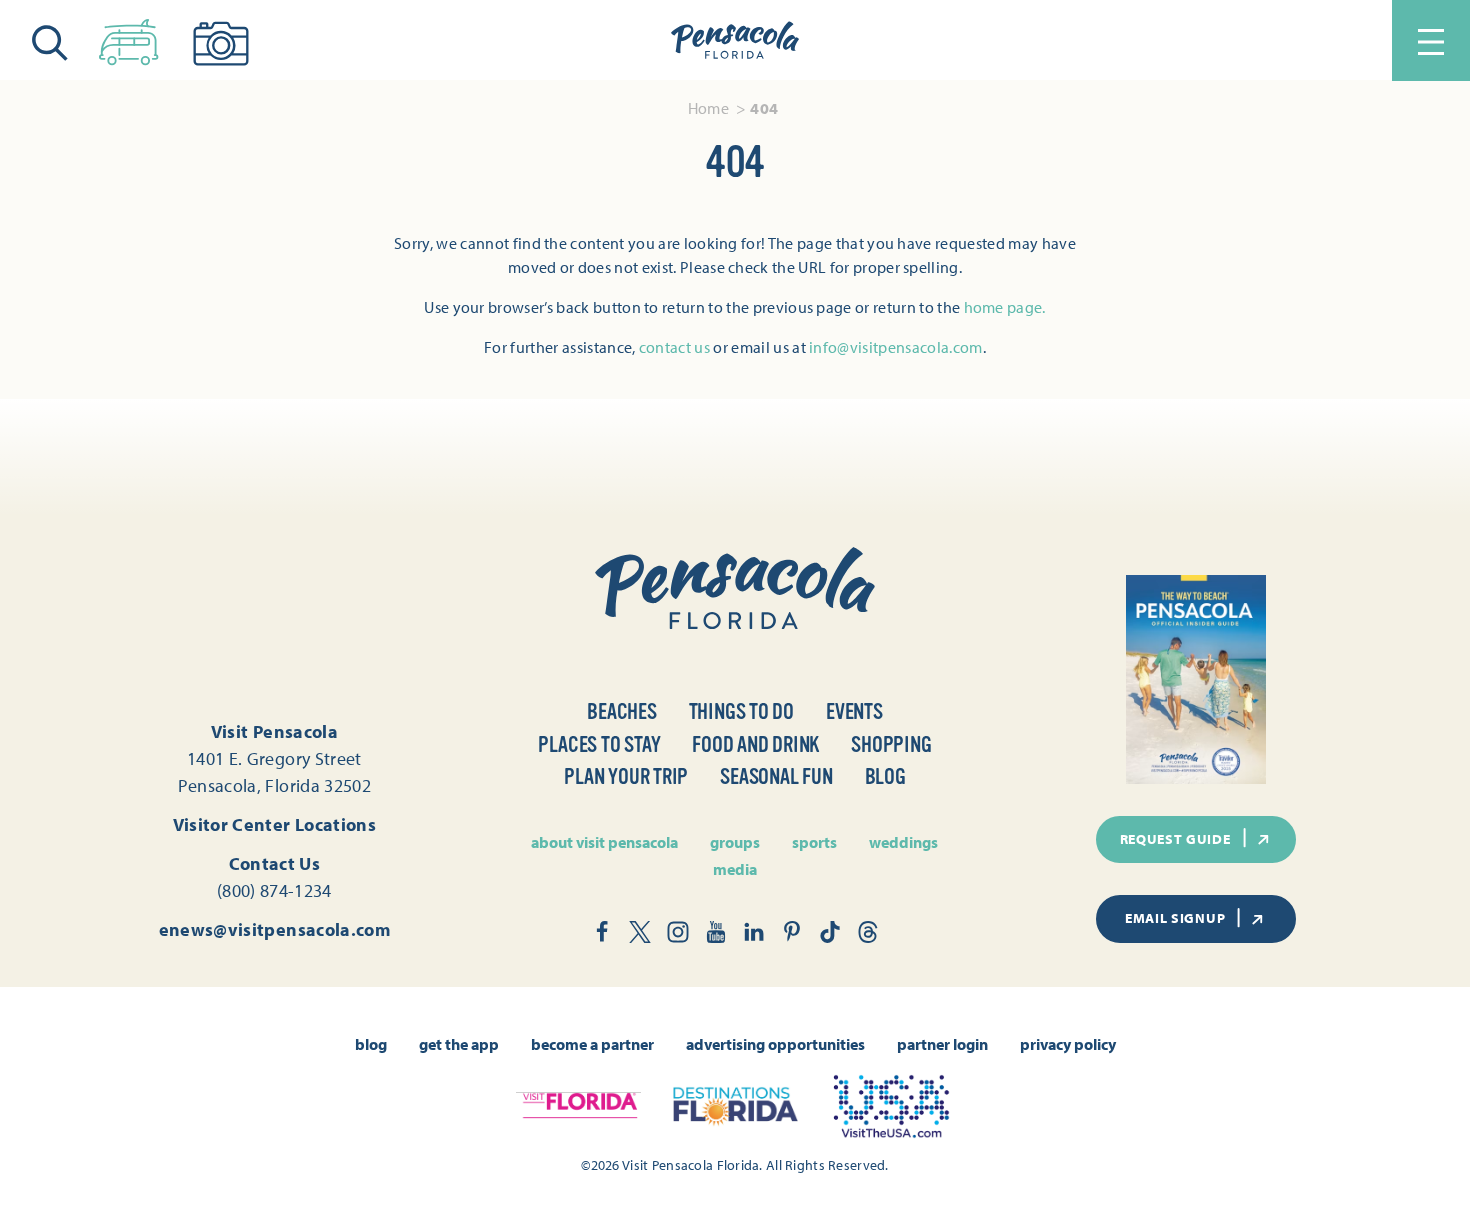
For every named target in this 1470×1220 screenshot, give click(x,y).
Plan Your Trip (626, 776)
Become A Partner (592, 1044)
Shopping (891, 744)
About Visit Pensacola (604, 842)
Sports (814, 842)
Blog (885, 776)
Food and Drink (755, 744)
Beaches (621, 711)
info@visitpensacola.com (895, 347)
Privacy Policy (1068, 1044)
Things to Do (741, 711)
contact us (674, 347)
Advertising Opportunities (775, 1044)
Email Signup (1175, 918)
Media (735, 869)
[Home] (735, 41)
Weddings (903, 842)
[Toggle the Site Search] (50, 40)
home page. (1005, 307)
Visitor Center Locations (275, 824)
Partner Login (942, 1044)
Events (854, 711)
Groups (735, 842)
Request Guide (1175, 839)
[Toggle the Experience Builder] (129, 38)
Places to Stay (599, 744)
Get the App (459, 1044)
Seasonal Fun (776, 776)
